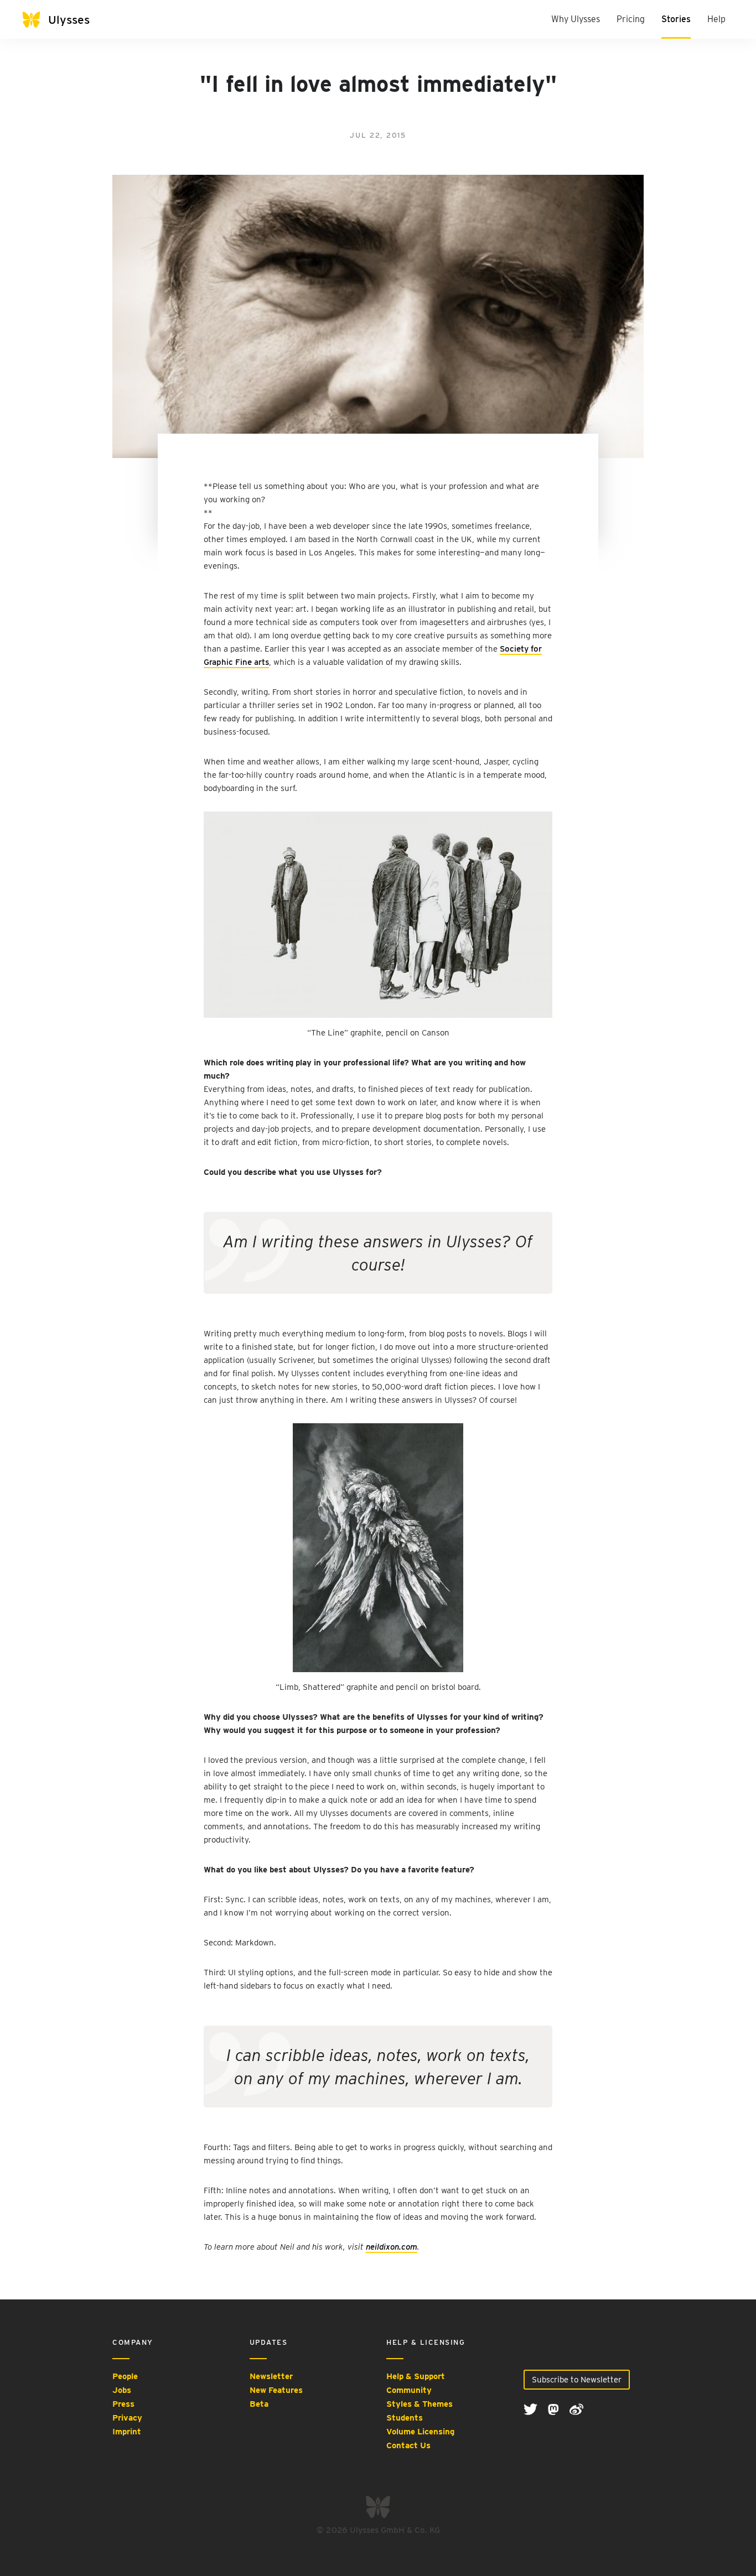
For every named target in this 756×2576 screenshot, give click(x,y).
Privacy (127, 2418)
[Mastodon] (555, 2409)
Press (123, 2404)
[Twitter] (532, 2409)
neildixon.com (392, 2247)
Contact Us (408, 2445)
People (125, 2376)
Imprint (127, 2432)
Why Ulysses (576, 19)
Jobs (122, 2390)
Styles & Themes (420, 2404)
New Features (276, 2390)
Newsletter (271, 2376)
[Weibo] (576, 2409)
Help (716, 19)
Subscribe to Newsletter (577, 2380)
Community (409, 2390)
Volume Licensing (420, 2432)
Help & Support (416, 2376)
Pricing (631, 19)
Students (405, 2418)
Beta (259, 2404)
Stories (676, 19)
